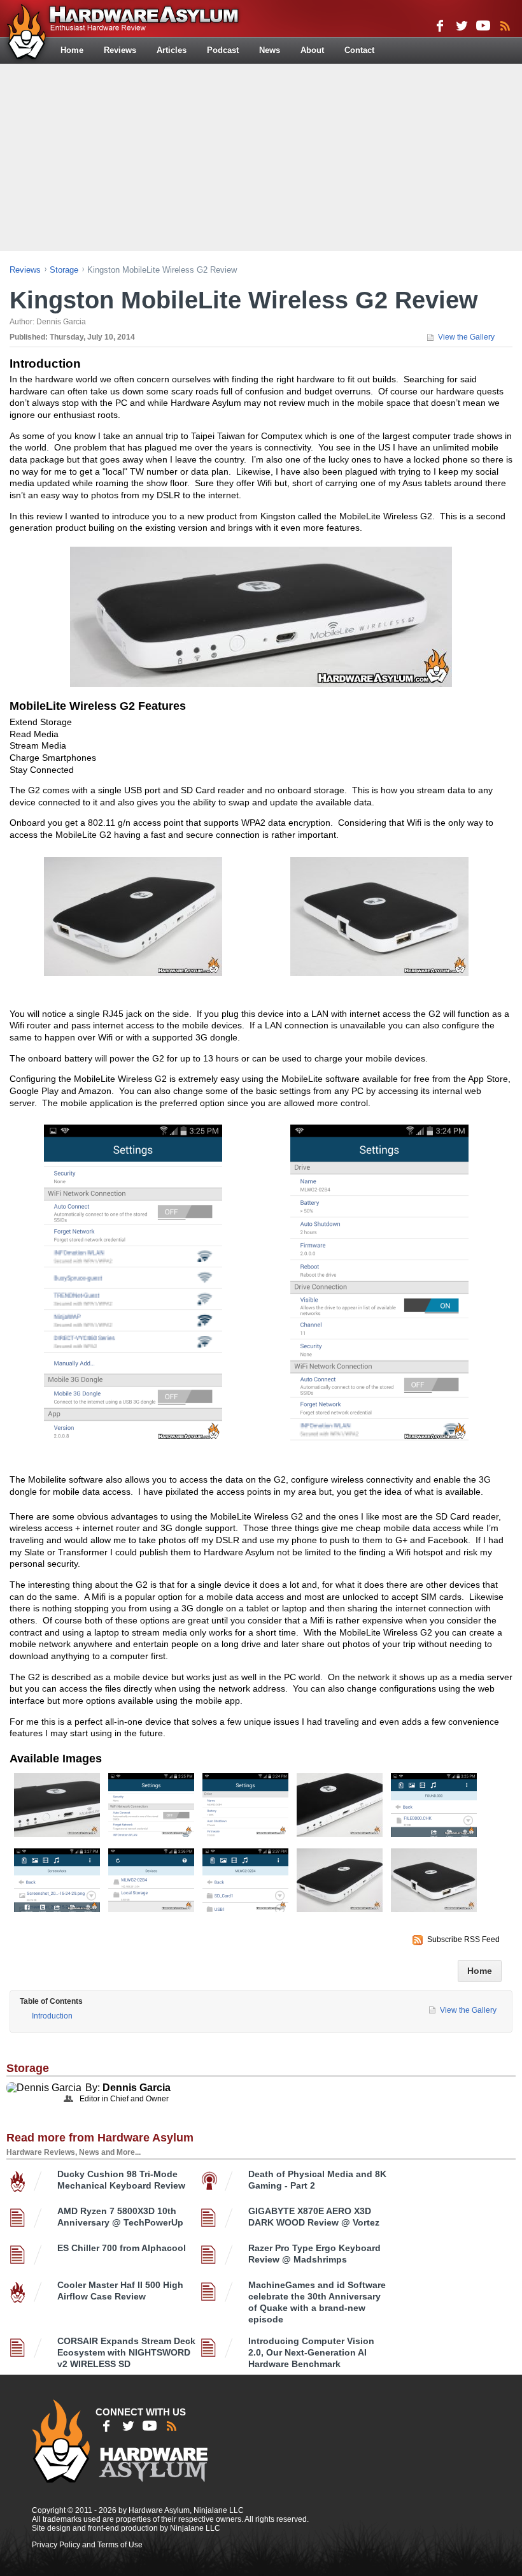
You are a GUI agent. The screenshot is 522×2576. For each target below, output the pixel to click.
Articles (172, 50)
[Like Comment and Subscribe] (483, 25)
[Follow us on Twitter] (462, 25)
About (312, 50)
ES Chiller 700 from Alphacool (122, 2248)
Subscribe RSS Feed (463, 1939)
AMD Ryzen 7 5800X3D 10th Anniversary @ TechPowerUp (120, 2217)
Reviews (120, 50)
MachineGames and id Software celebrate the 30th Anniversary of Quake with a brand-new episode (317, 2302)
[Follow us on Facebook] (440, 25)
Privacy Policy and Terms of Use (87, 2545)
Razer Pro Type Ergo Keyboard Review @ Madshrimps (314, 2254)
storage (64, 270)
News (270, 50)
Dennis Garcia (137, 2088)
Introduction (52, 2016)
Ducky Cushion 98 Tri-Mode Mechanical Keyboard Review (121, 2180)
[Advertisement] (263, 156)
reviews (25, 270)
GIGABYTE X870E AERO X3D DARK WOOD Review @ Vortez (314, 2217)
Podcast (223, 50)
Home (72, 50)
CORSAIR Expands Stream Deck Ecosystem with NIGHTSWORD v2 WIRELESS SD (126, 2352)
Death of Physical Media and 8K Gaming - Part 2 (317, 2180)
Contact (359, 50)
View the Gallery (466, 337)
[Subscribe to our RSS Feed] (505, 25)
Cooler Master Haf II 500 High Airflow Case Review (120, 2291)
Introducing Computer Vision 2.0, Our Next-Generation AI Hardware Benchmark (311, 2352)
